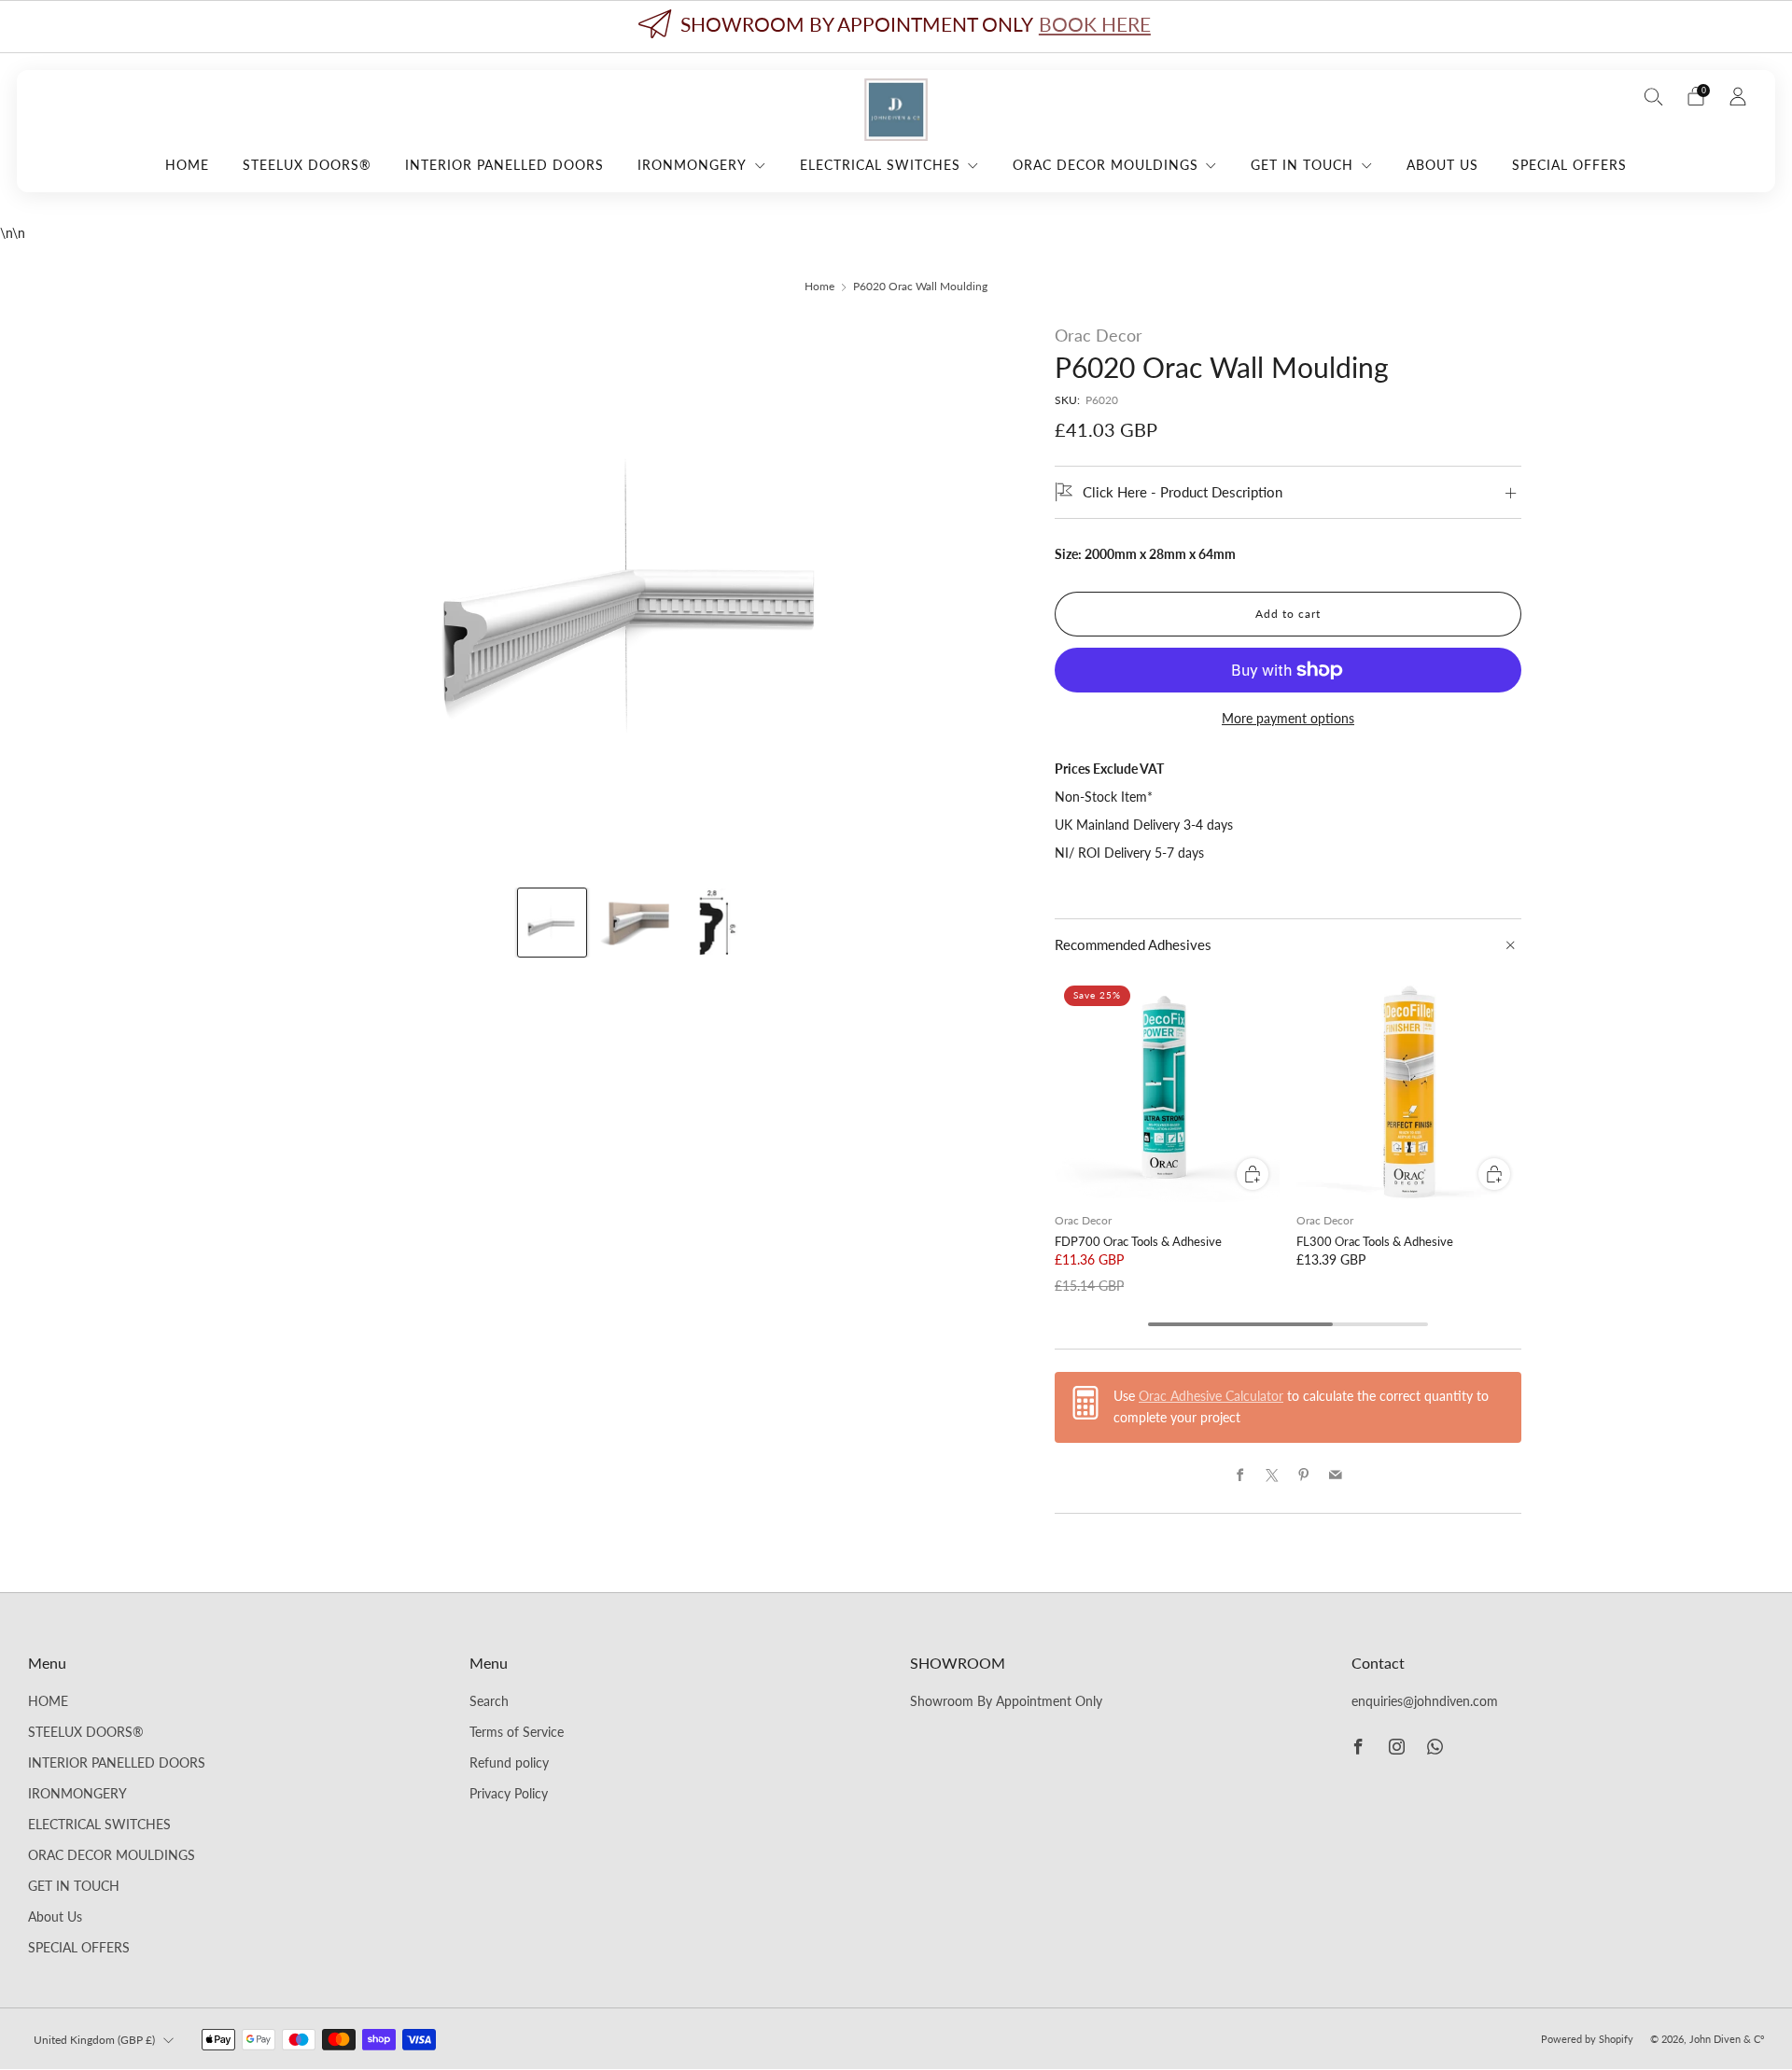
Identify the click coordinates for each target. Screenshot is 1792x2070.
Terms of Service (517, 1732)
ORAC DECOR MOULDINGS (1106, 165)
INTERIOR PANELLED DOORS (504, 165)
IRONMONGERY (692, 165)
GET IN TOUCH (1302, 165)
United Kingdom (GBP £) (94, 2040)
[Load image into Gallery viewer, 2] (634, 923)
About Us (1442, 165)
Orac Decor (1099, 335)
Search (489, 1701)
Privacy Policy (509, 1794)
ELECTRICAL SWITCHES (880, 165)
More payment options (1288, 719)
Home (819, 286)
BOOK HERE (1095, 24)
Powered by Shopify (1587, 2039)
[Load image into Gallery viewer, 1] (552, 923)
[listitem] (896, 27)
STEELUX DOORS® (307, 165)
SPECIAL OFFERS (1569, 165)
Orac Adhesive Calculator (1211, 1396)
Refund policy (509, 1763)
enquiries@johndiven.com (1425, 1701)
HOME (187, 165)
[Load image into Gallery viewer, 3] (717, 923)
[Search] (1654, 96)
